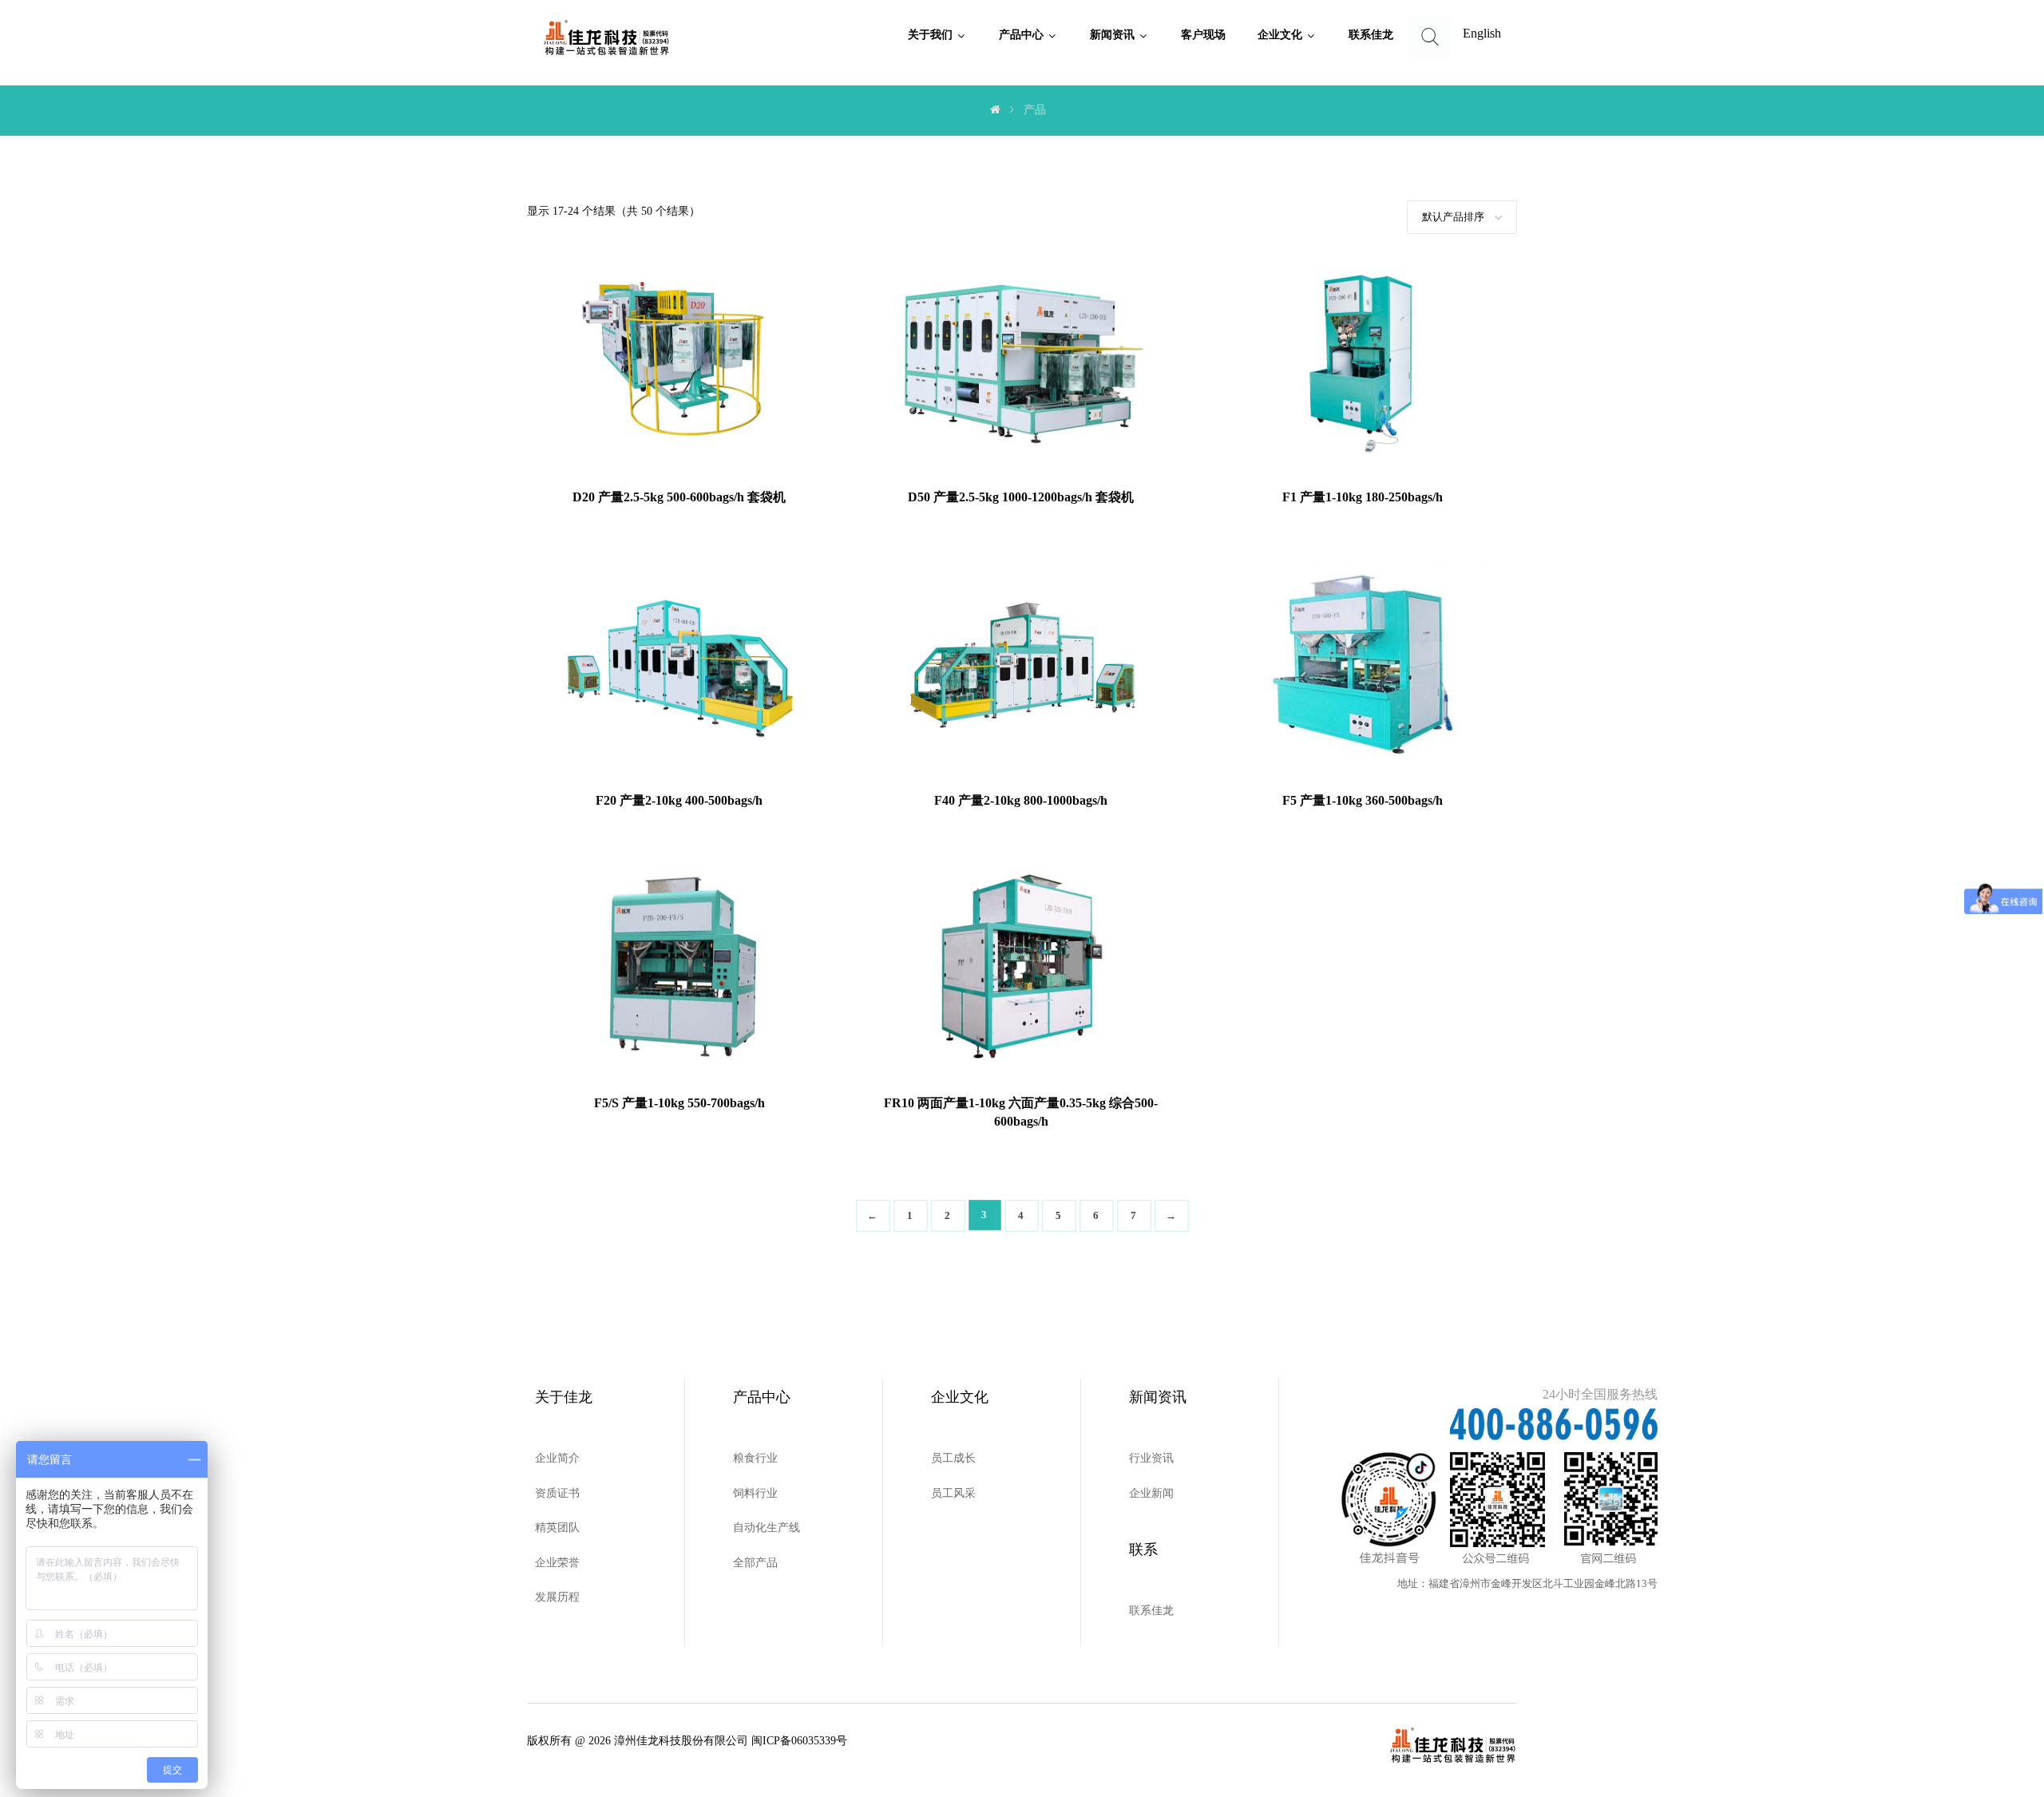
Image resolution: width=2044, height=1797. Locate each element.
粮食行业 (755, 1458)
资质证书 (557, 1493)
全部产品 (755, 1563)
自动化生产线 (766, 1528)
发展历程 (557, 1597)
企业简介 (557, 1458)
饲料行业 (755, 1493)
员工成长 (953, 1458)
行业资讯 (1151, 1458)
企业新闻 (1151, 1493)
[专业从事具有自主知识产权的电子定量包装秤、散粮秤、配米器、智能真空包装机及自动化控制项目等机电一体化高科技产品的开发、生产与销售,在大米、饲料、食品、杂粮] (607, 38)
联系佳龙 (1151, 1611)
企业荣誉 (557, 1563)
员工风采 (953, 1493)
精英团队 (557, 1528)
